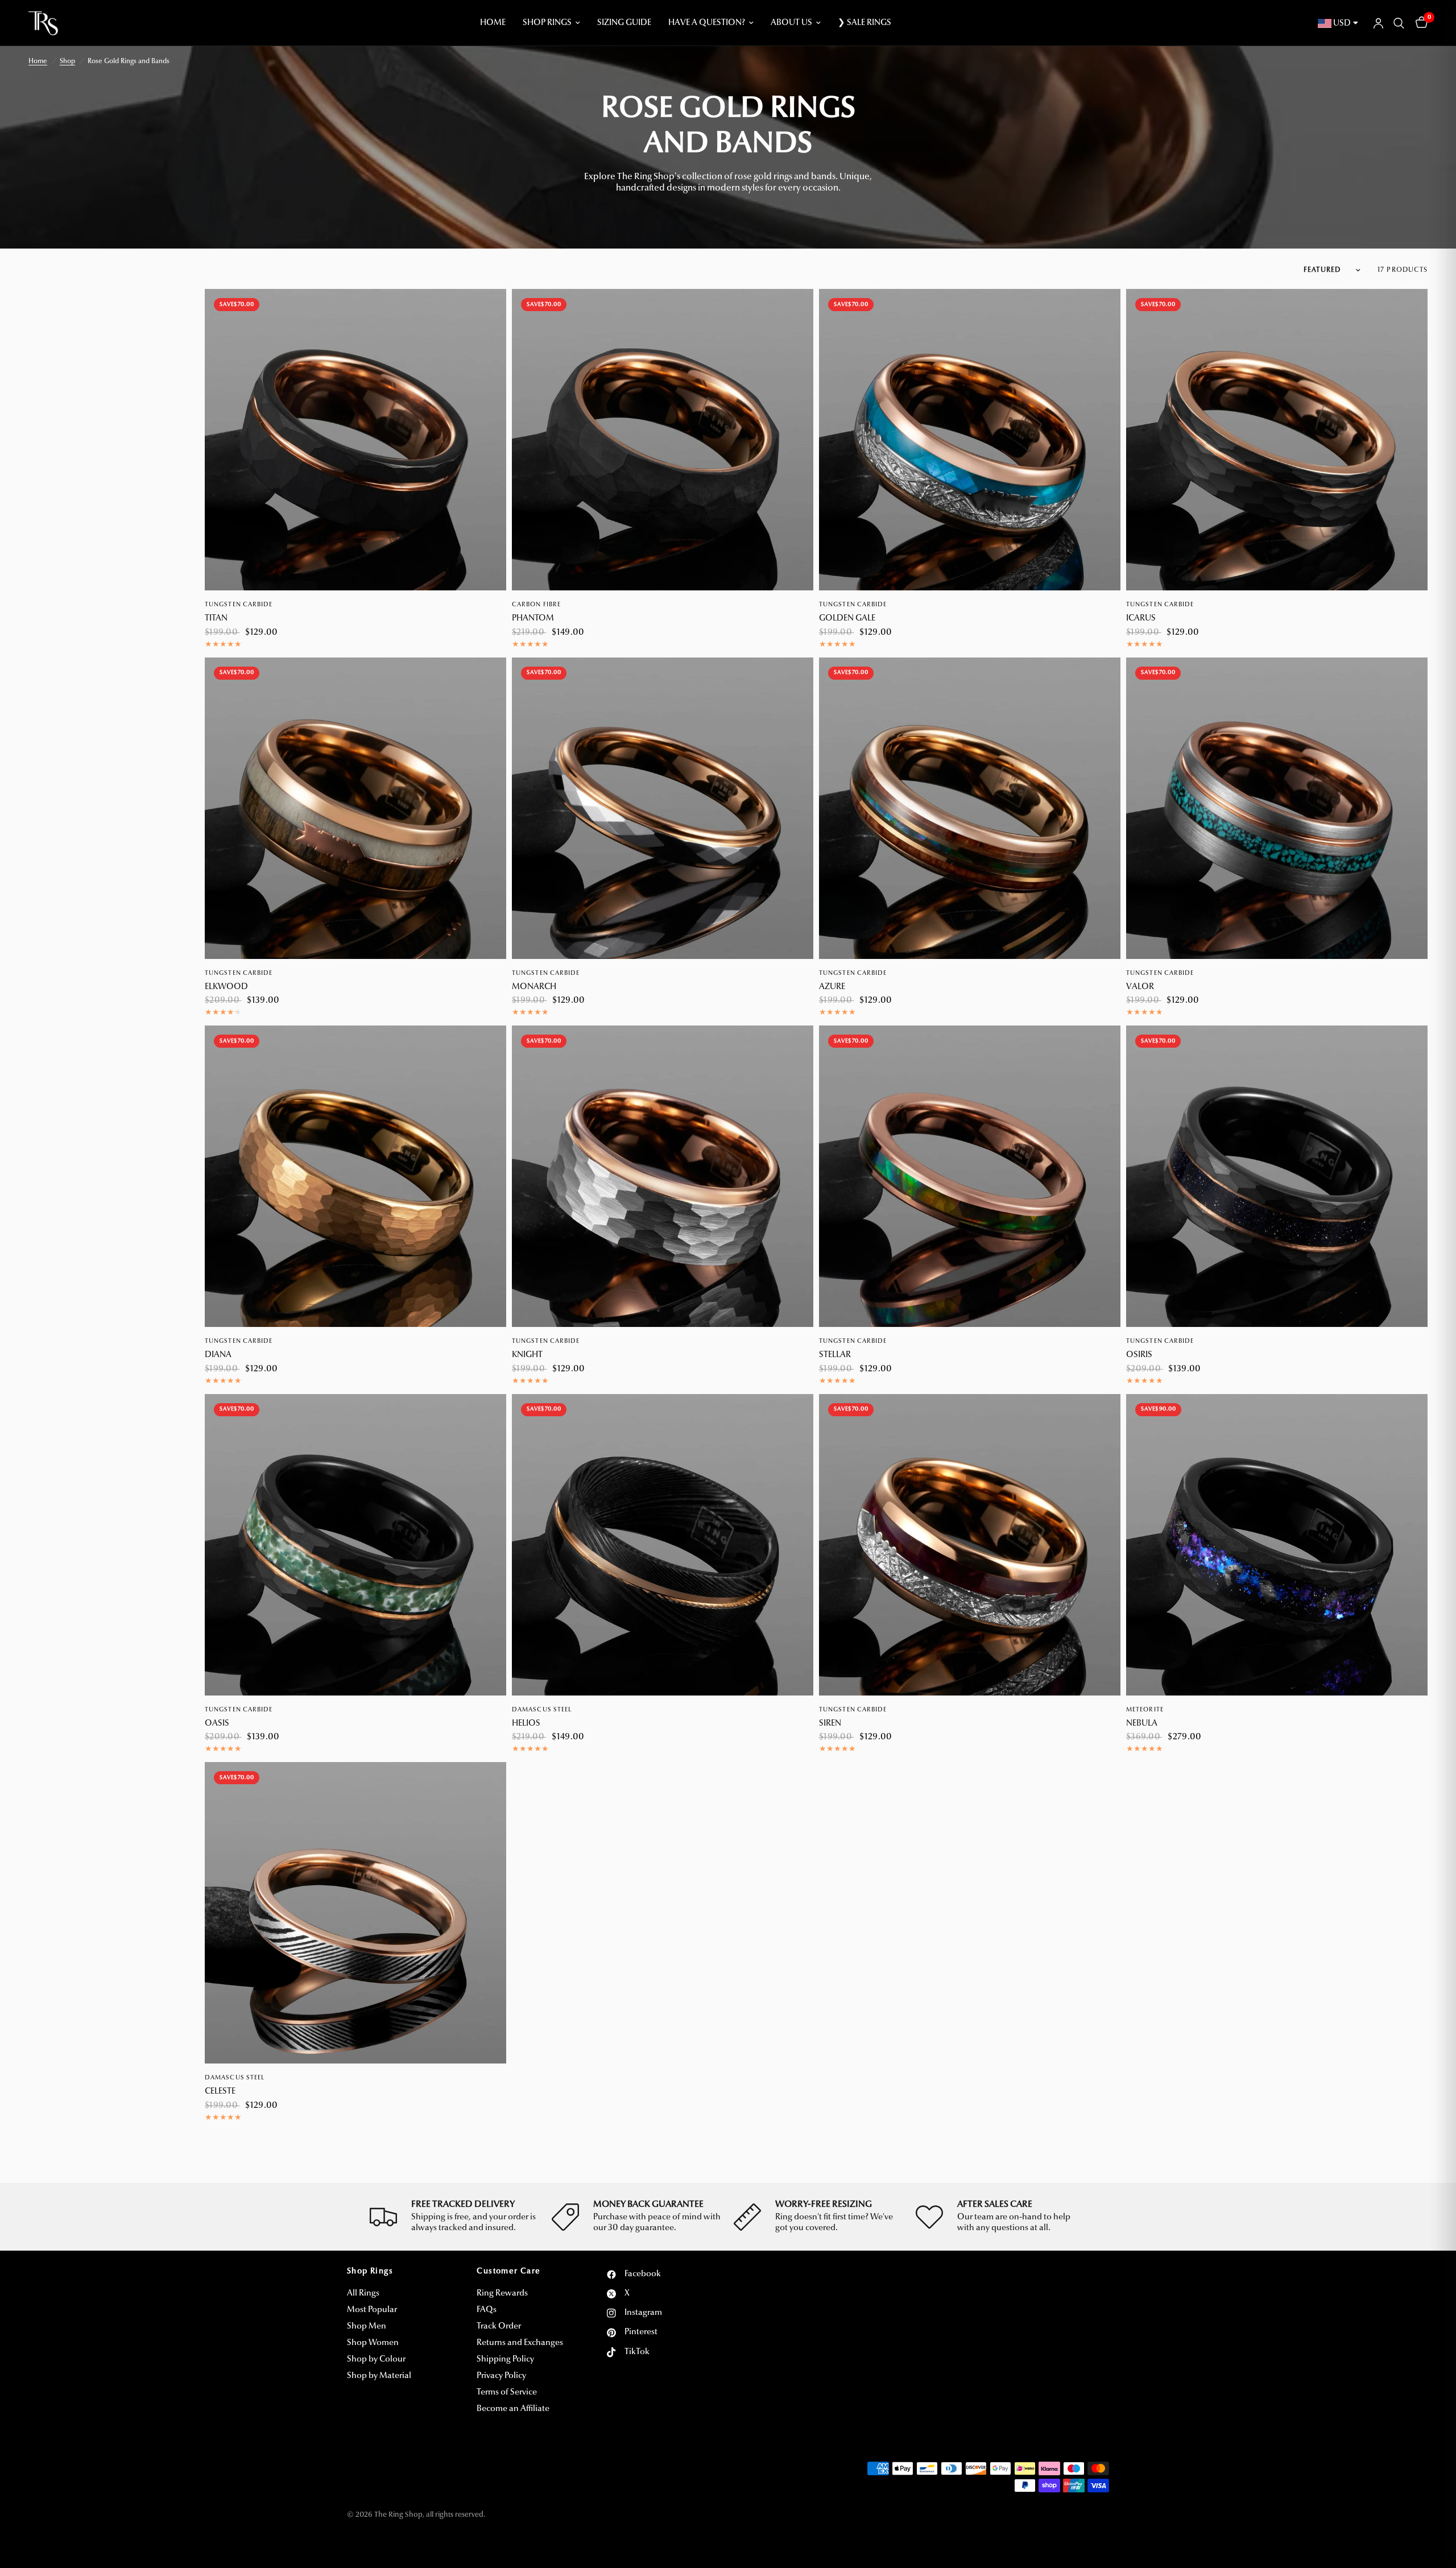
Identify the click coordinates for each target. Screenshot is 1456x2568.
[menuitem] (493, 23)
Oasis (217, 1724)
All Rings (363, 2294)
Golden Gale (847, 619)
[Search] (1399, 23)
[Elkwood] (355, 808)
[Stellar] (970, 1176)
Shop (67, 61)
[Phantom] (663, 440)
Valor (1140, 987)
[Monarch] (663, 808)
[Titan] (355, 440)
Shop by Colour (376, 2360)
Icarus (1141, 619)
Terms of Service (507, 2393)
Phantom (533, 619)
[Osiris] (1277, 1176)
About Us (791, 23)
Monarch (534, 987)
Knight (527, 1355)
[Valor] (1277, 808)
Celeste (220, 2092)
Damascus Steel (542, 1710)
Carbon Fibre (536, 605)
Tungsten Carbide (239, 605)
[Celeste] (355, 1913)
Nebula (1142, 1724)
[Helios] (663, 1545)
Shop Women (373, 2343)
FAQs (487, 2310)
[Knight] (663, 1176)
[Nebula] (1277, 1545)
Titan (216, 619)
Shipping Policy (505, 2360)
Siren (830, 1724)
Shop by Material (379, 2376)
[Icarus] (1277, 440)
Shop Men (367, 2327)
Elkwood (226, 987)
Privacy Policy (501, 2376)
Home (493, 23)
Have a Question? (707, 23)
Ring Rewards (502, 2294)
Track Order (499, 2327)
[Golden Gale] (970, 440)
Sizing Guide (624, 23)
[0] (1419, 23)
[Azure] (970, 808)
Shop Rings (547, 23)
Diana (218, 1355)
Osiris (1139, 1355)
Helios (526, 1724)
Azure (832, 987)
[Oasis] (355, 1545)
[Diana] (355, 1176)
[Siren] (970, 1545)
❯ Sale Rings (864, 23)
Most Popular (372, 2310)
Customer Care (508, 2272)
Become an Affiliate (513, 2409)
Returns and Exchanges (520, 2343)
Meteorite (1145, 1710)
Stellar (835, 1355)
